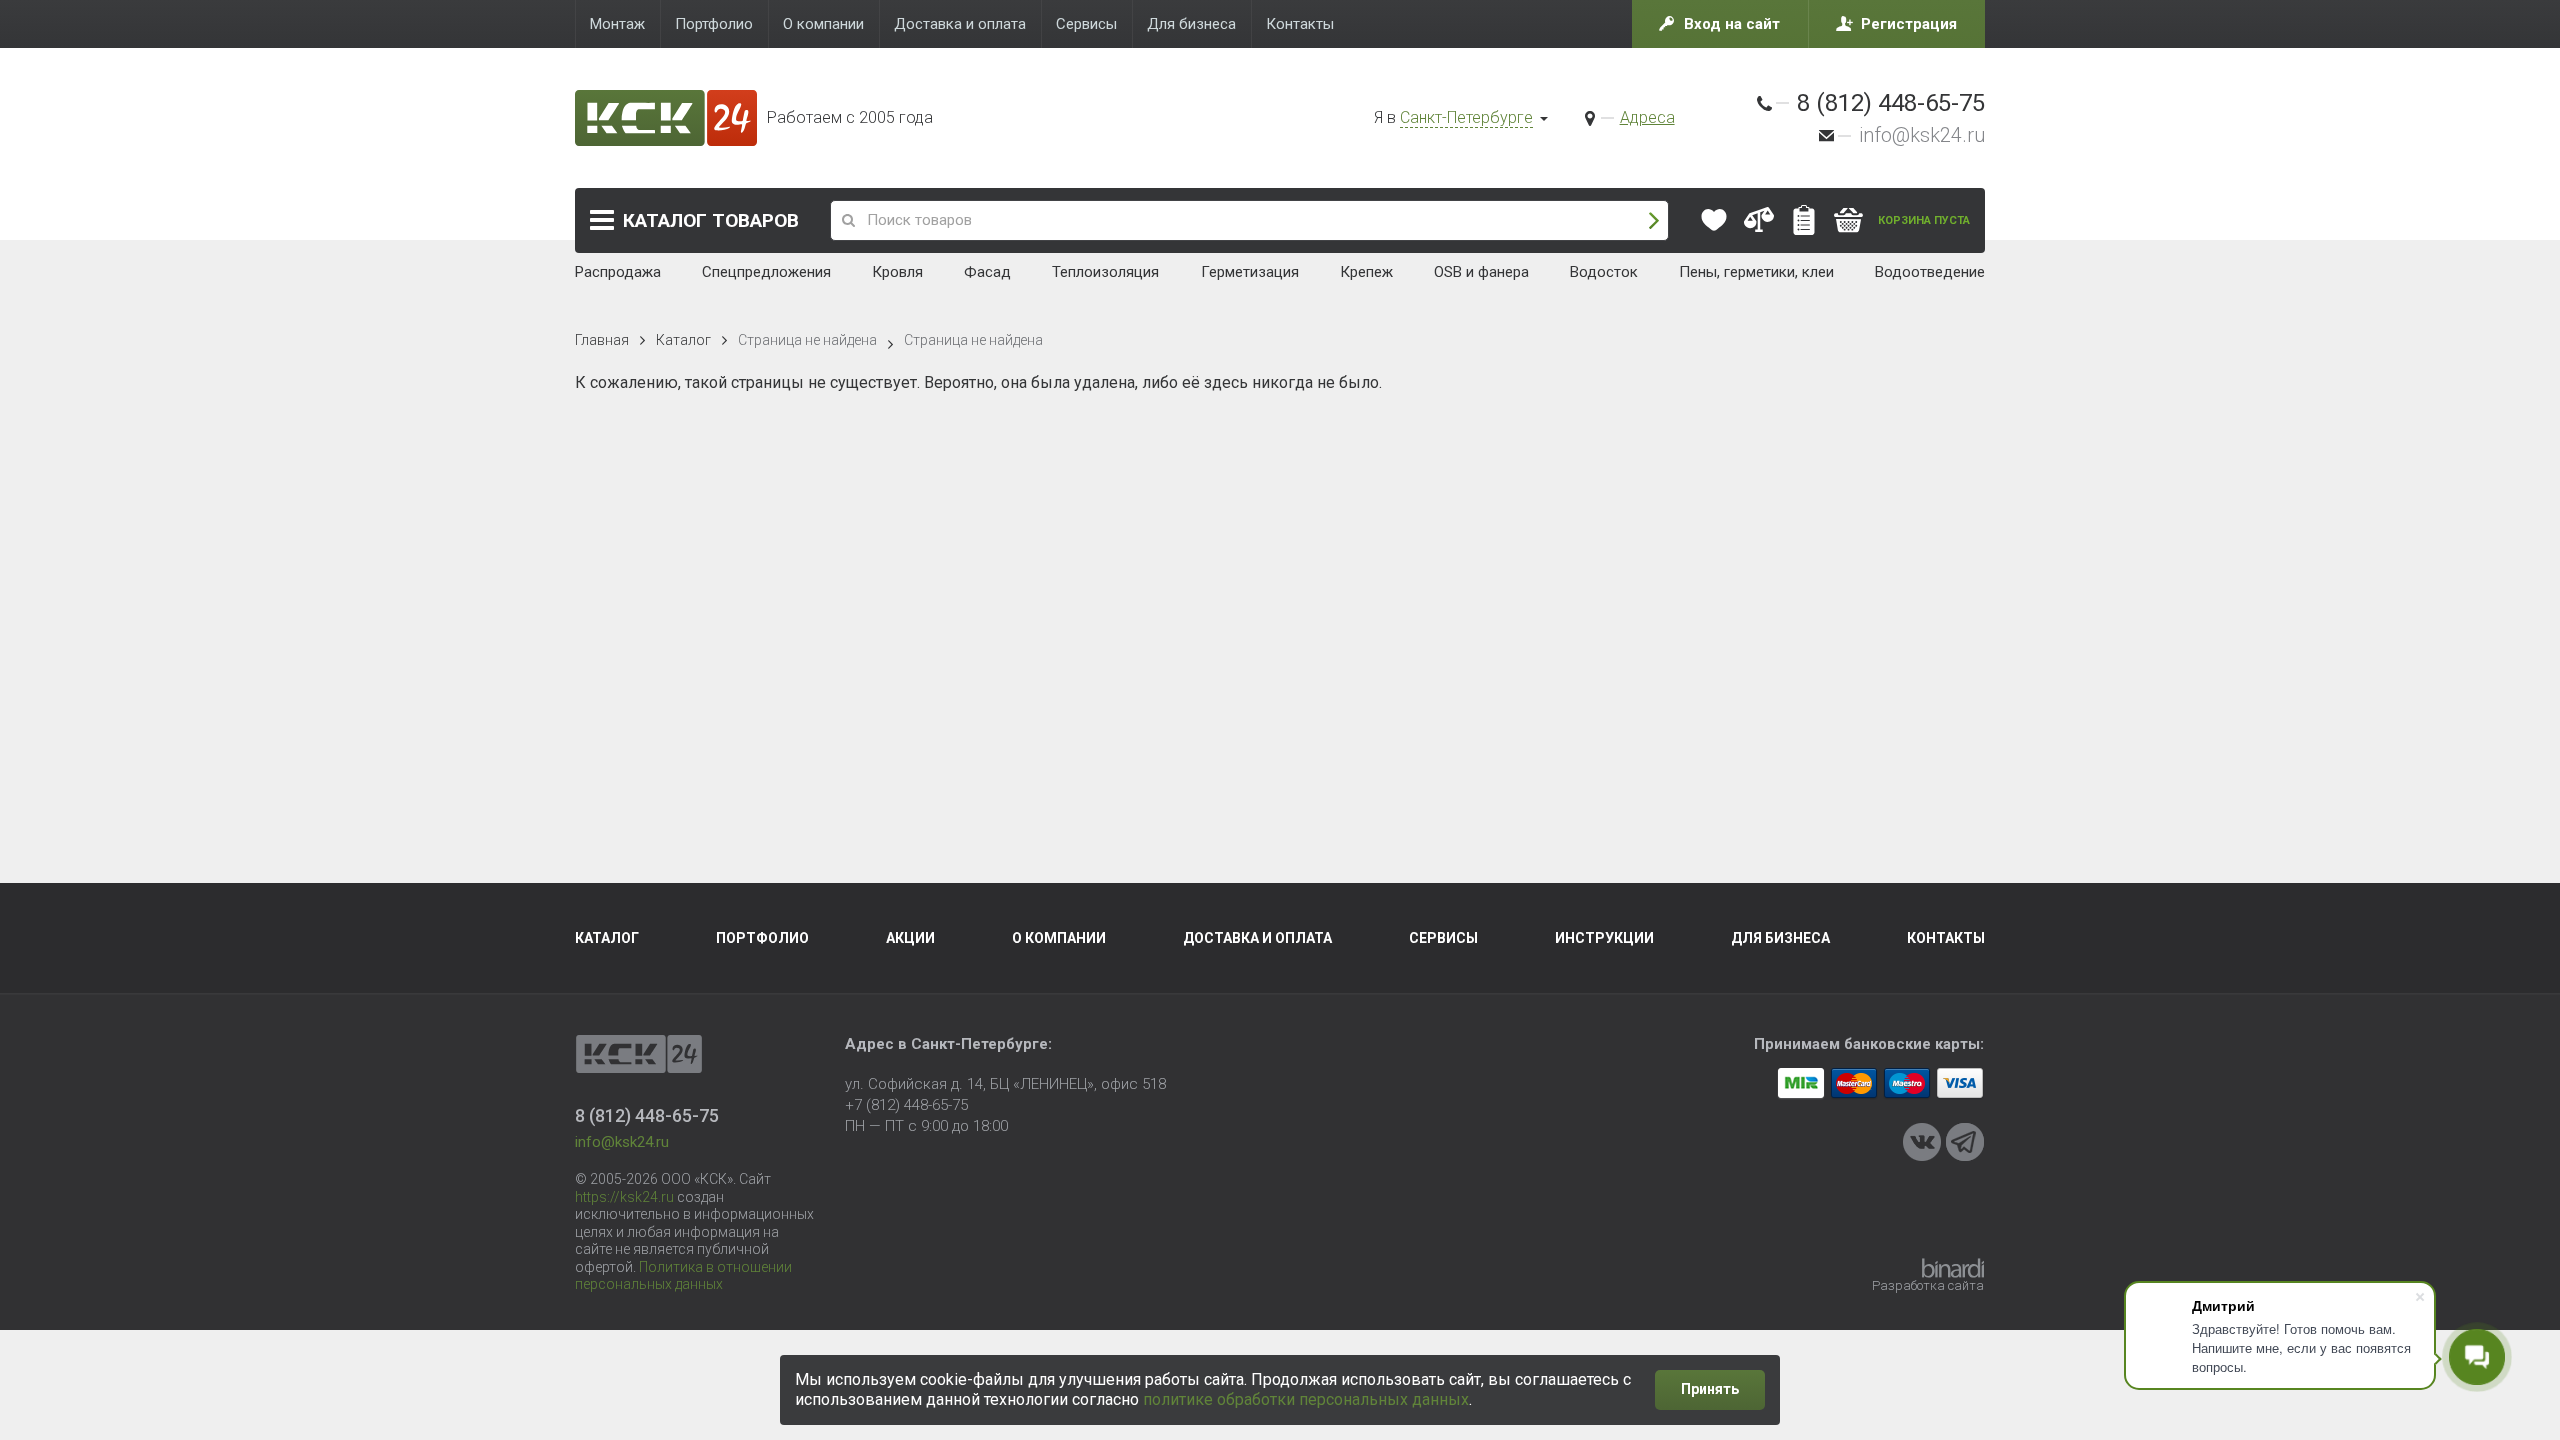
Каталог (711, 220)
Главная (602, 340)
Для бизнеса (1780, 938)
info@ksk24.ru (1922, 135)
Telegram (1965, 1142)
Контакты (1946, 938)
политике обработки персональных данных (1306, 1399)
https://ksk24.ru (624, 1197)
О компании (1059, 938)
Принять (1710, 1389)
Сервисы (1443, 938)
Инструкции (1604, 938)
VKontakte (1922, 1142)
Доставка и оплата (1257, 938)
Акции (910, 938)
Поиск (1654, 220)
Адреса (1647, 117)
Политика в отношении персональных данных (683, 1276)
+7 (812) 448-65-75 (906, 1105)
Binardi (1953, 1268)
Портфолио (762, 938)
